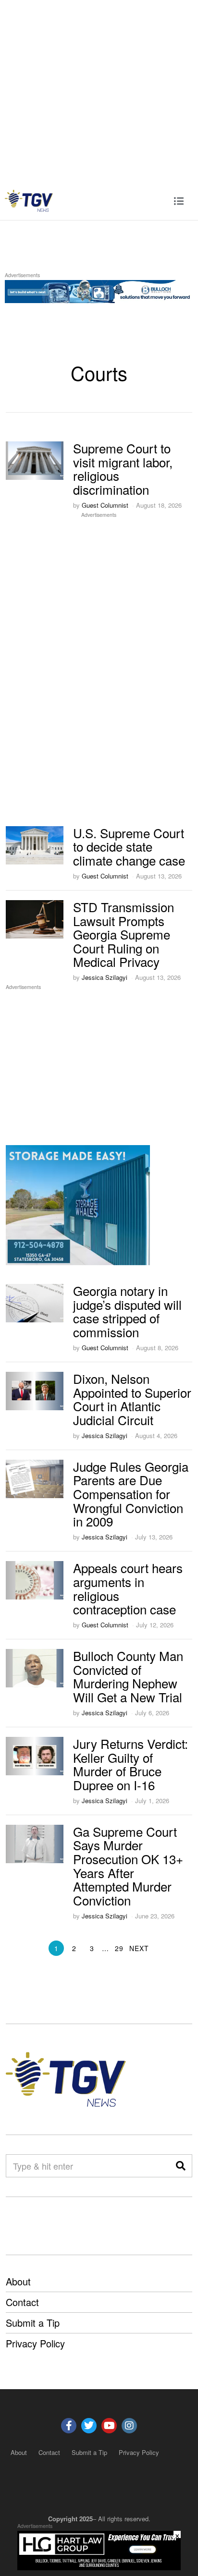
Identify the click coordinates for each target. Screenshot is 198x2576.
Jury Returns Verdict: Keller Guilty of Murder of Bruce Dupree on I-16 (130, 1764)
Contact (22, 2302)
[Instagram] (129, 2426)
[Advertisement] (99, 91)
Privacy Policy (35, 2343)
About (18, 2281)
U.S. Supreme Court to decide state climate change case (129, 846)
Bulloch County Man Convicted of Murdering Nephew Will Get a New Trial (128, 1676)
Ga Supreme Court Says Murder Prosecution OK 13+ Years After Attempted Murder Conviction (128, 1866)
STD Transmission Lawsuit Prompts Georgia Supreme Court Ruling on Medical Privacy (124, 934)
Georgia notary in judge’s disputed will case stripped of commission (127, 1311)
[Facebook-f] (69, 2426)
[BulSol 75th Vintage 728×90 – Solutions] (99, 290)
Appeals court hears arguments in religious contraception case (128, 1588)
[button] (181, 2166)
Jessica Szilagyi (105, 977)
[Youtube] (109, 2426)
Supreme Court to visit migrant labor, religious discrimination (123, 469)
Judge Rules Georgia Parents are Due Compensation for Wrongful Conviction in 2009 (131, 1494)
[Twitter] (89, 2426)
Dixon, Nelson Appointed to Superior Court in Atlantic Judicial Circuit (132, 1399)
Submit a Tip (33, 2323)
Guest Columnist (105, 505)
